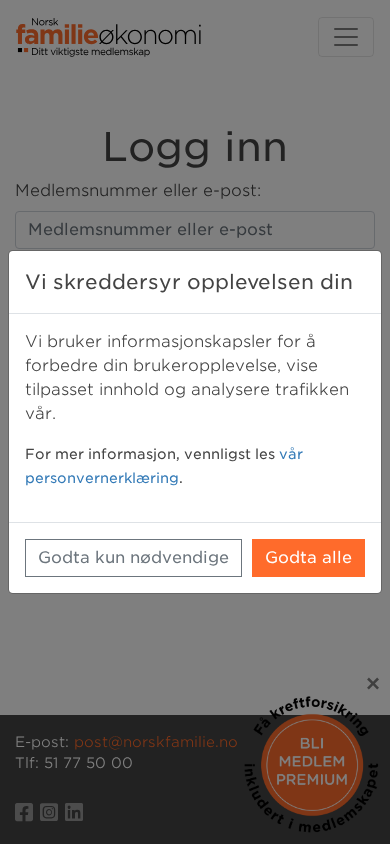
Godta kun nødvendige (133, 557)
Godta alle (308, 557)
